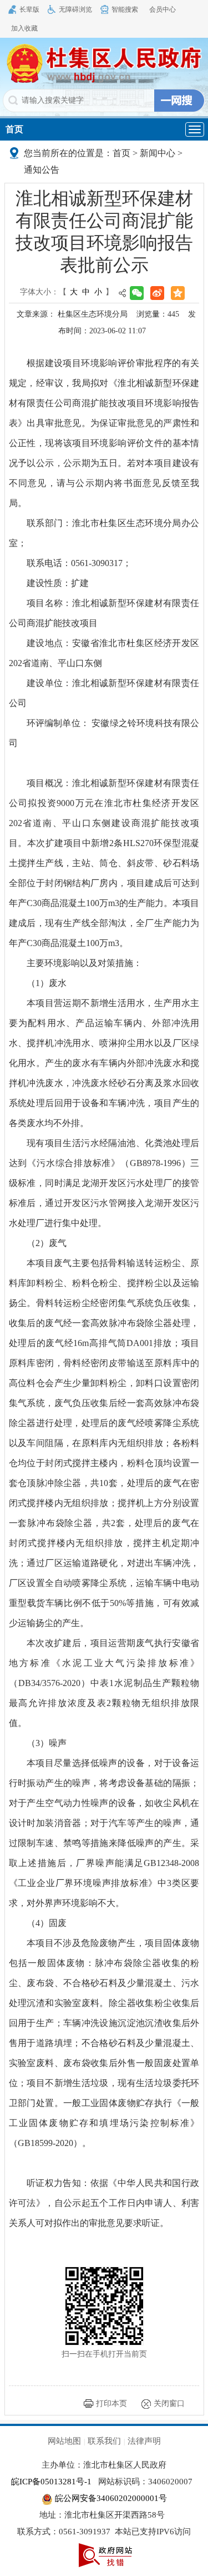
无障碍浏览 (75, 9)
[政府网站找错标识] (105, 2554)
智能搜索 (125, 9)
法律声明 (144, 2441)
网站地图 (64, 2441)
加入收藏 (24, 28)
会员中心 (163, 9)
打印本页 (111, 2404)
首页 (14, 129)
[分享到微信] (137, 293)
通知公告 (42, 170)
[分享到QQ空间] (178, 293)
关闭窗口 (169, 2404)
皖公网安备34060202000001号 (110, 2498)
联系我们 (104, 2441)
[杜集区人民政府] (104, 63)
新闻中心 (158, 153)
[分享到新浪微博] (157, 293)
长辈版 (29, 9)
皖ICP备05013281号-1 (51, 2482)
